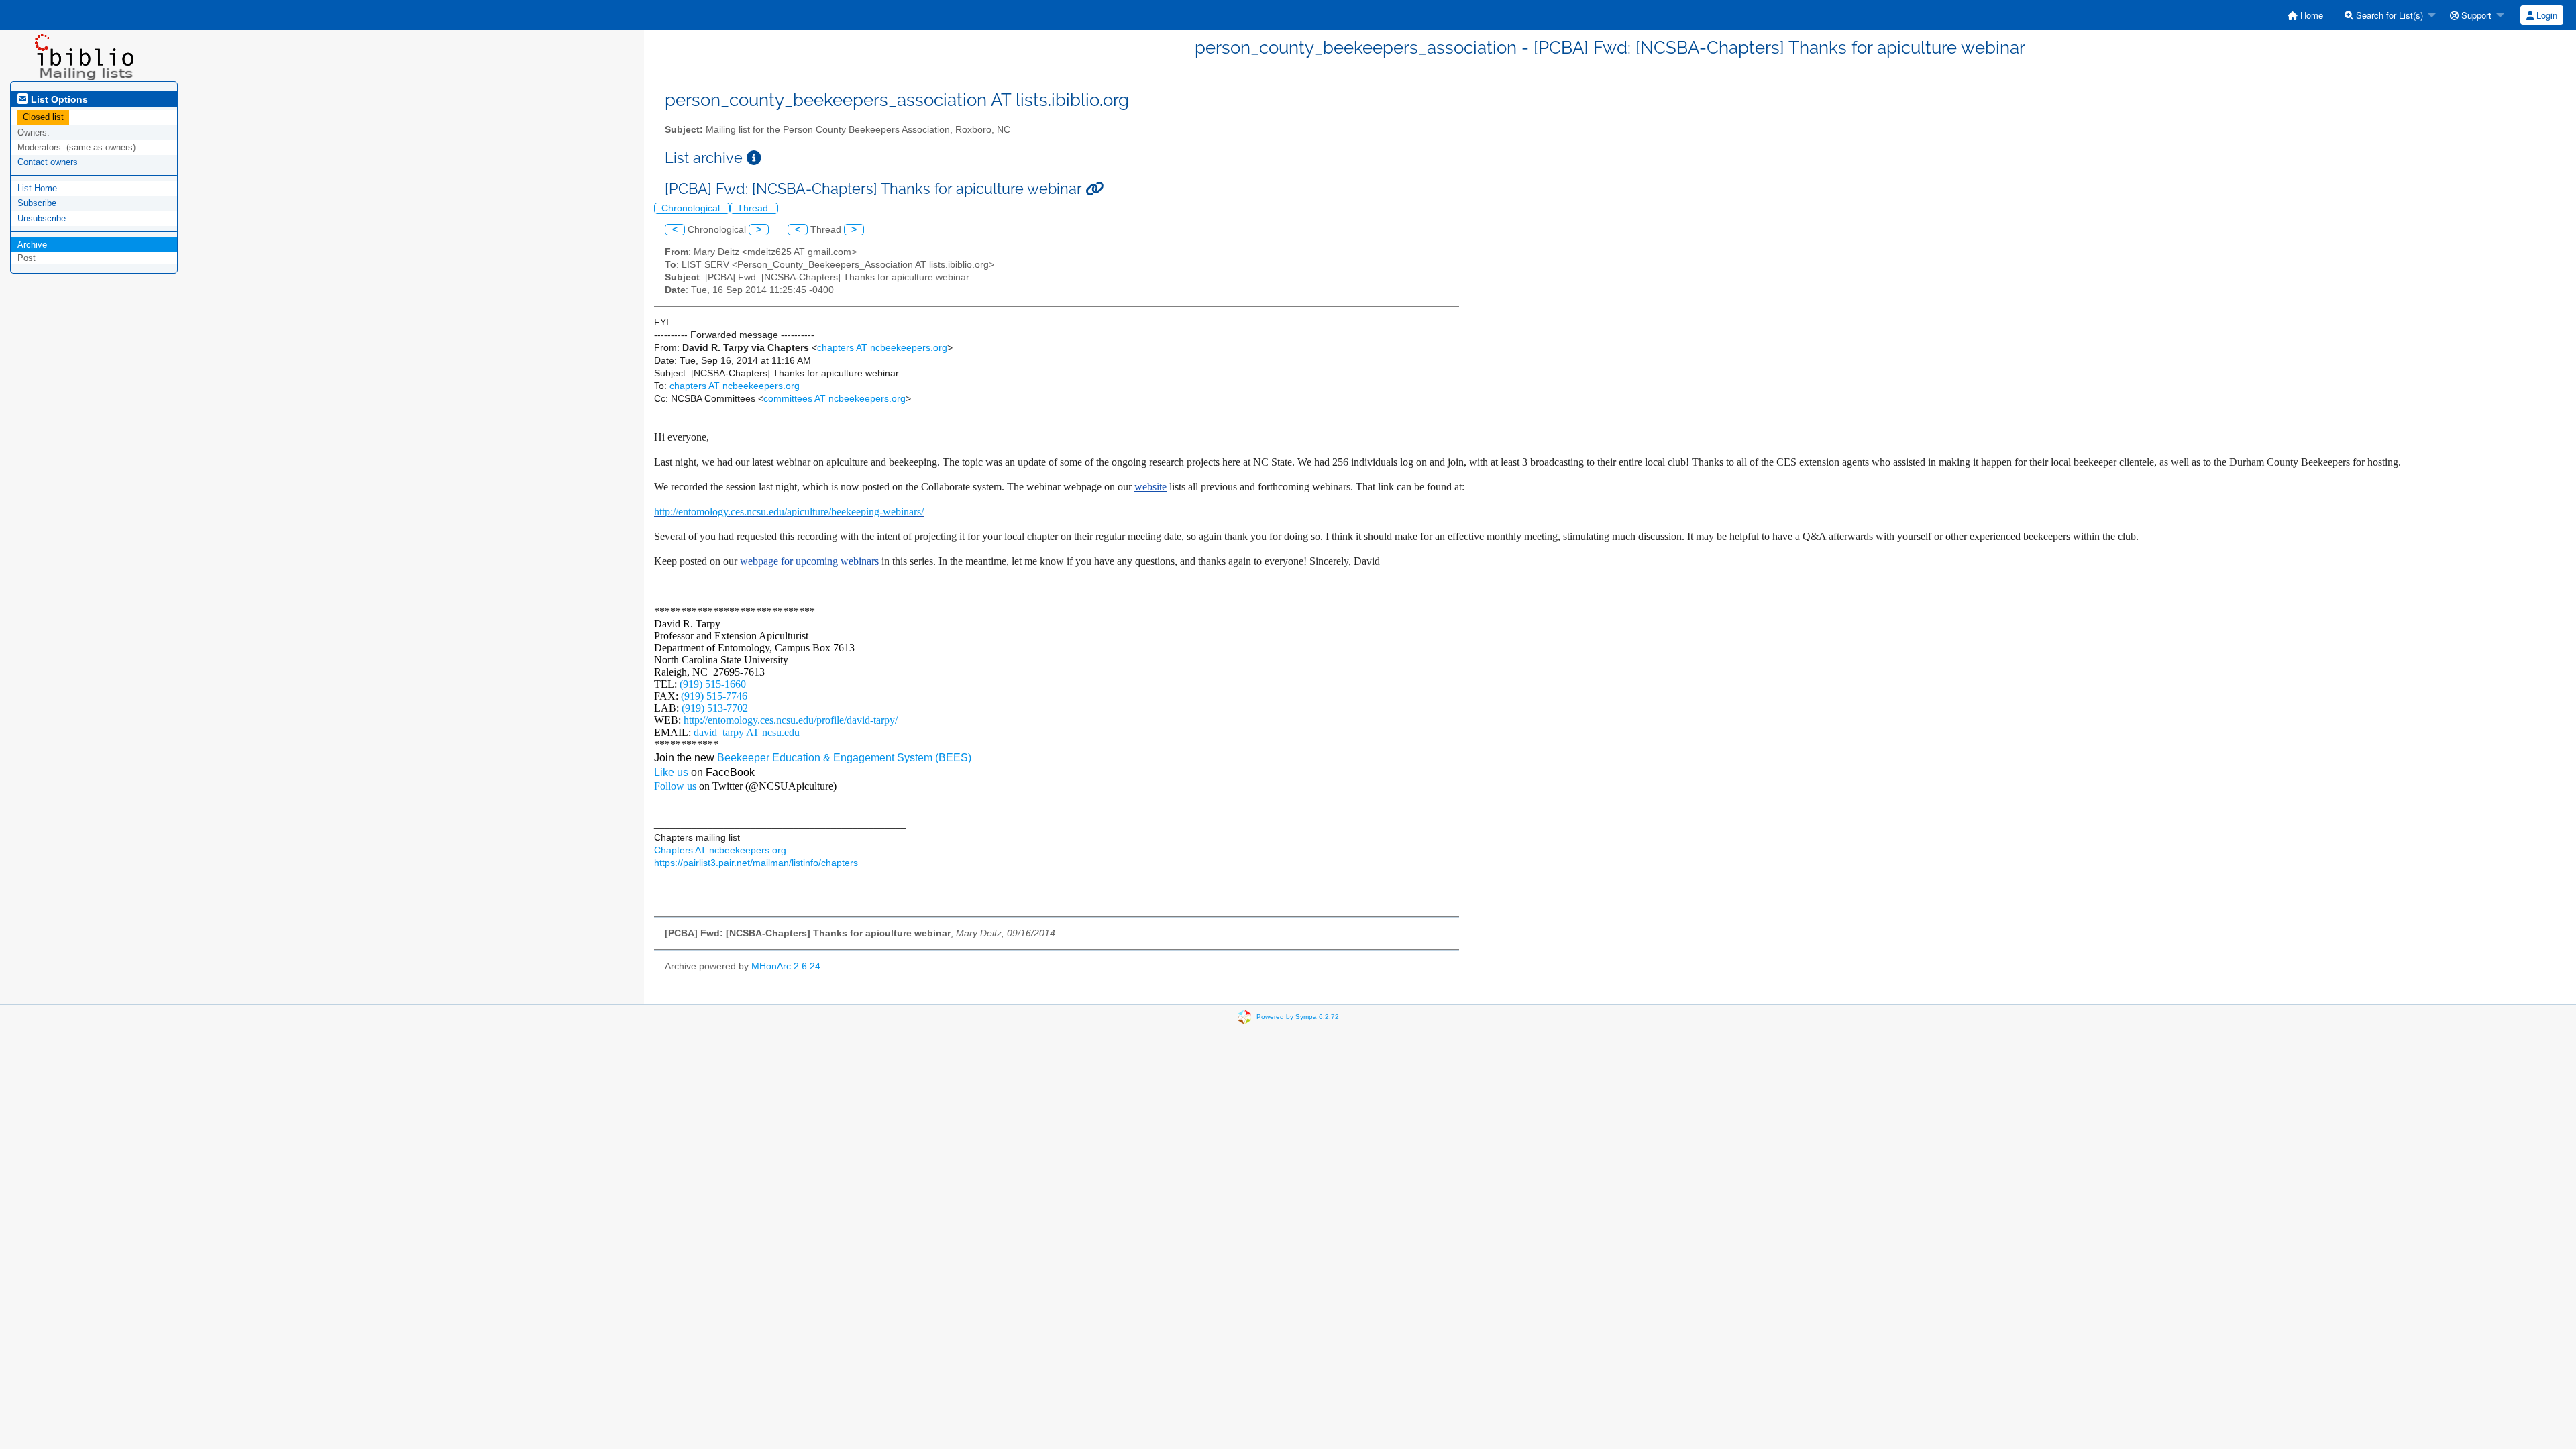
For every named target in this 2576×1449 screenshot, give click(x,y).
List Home (37, 188)
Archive (32, 245)
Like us (671, 772)
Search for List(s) (2388, 15)
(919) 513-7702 (715, 708)
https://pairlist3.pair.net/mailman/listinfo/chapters (756, 863)
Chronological (692, 208)
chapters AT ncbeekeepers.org (882, 348)
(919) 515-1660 (713, 684)
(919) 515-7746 (714, 696)
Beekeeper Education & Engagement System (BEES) (844, 758)
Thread (754, 208)
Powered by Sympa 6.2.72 (1298, 1017)
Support (2475, 15)
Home (2310, 15)
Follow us (675, 786)
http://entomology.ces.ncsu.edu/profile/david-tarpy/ (791, 720)
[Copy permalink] (1094, 189)
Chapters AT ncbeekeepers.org (720, 850)
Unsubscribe (42, 218)
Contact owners (48, 162)
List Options (58, 99)
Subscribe (37, 203)
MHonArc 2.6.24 (786, 966)
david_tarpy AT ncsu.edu (747, 732)
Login (2545, 15)
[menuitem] (2305, 15)
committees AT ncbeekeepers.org (835, 399)
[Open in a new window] (754, 158)
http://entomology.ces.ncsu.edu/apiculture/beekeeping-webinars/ (789, 512)
